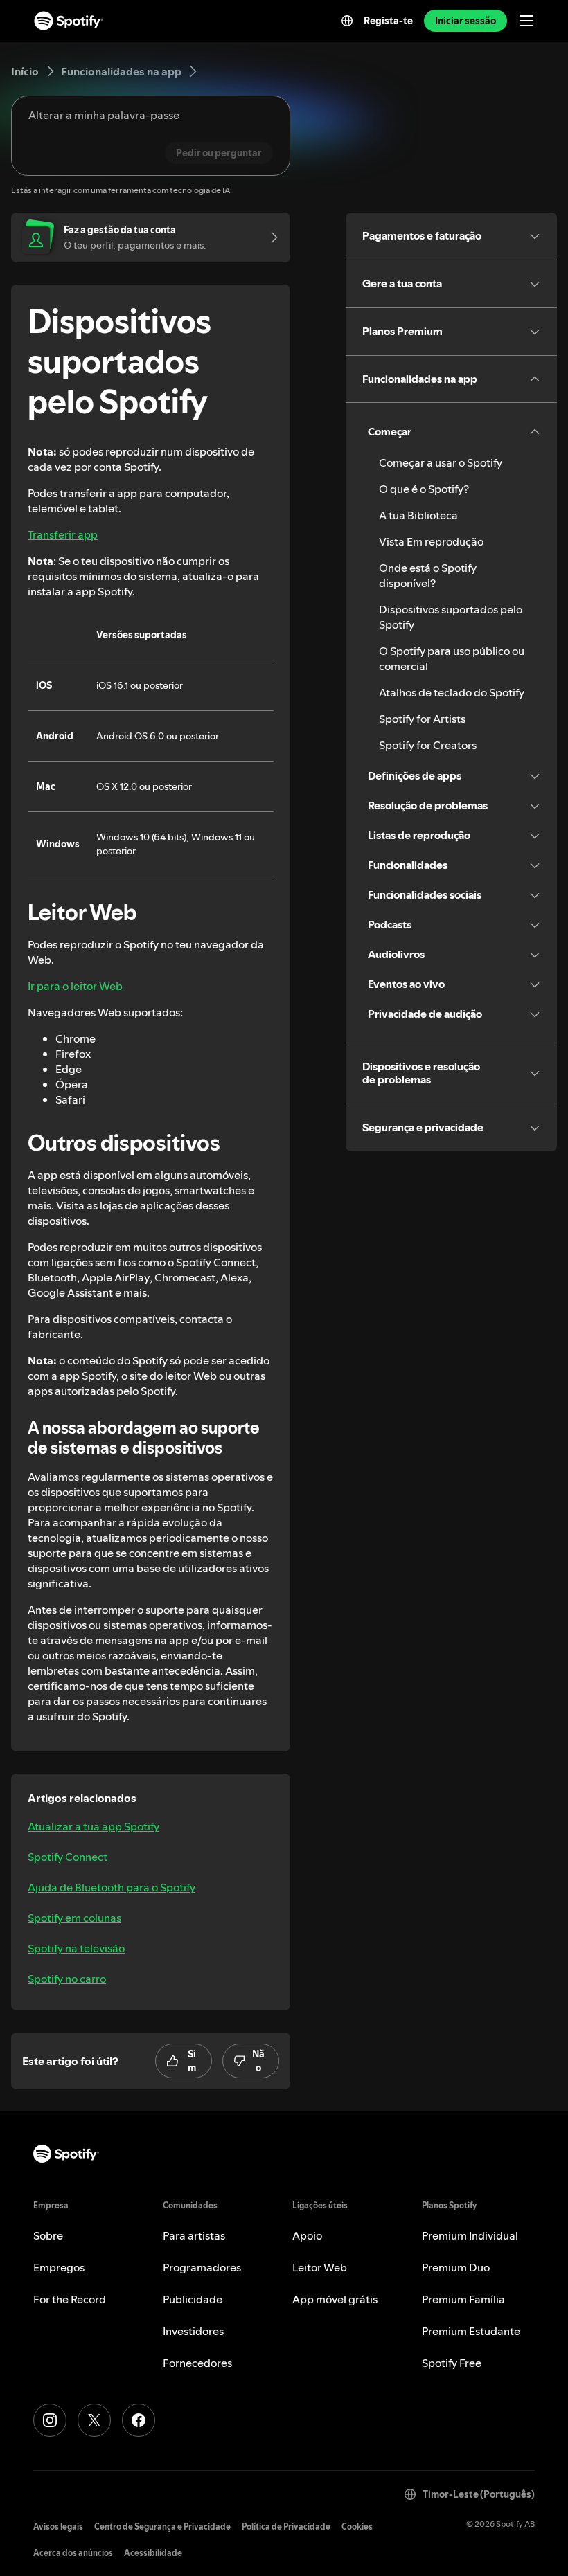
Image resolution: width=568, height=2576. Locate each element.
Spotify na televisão (76, 1948)
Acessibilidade (153, 2553)
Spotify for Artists (422, 719)
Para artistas (194, 2235)
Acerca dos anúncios (73, 2553)
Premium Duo (456, 2267)
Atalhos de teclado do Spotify (452, 692)
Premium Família (463, 2299)
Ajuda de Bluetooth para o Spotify (112, 1887)
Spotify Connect (68, 1857)
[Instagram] (50, 2420)
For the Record (70, 2299)
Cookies (357, 2527)
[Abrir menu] (526, 21)
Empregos (59, 2267)
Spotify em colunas (74, 1918)
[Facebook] (139, 2420)
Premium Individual (470, 2235)
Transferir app (63, 534)
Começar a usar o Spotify (441, 462)
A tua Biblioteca (418, 515)
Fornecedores (197, 2363)
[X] (94, 2420)
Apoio (307, 2235)
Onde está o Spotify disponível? (428, 575)
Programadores (202, 2267)
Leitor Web (320, 2267)
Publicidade (193, 2299)
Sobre (48, 2235)
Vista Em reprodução (431, 541)
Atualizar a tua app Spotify (94, 1826)
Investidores (193, 2331)
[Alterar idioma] (347, 21)
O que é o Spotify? (424, 489)
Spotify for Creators (428, 745)
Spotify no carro (67, 1979)
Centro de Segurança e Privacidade (162, 2527)
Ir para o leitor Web (75, 986)
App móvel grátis (335, 2299)
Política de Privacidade (286, 2527)
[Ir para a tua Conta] (269, 237)
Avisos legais (58, 2527)
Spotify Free (452, 2363)
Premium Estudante (471, 2331)
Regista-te (388, 21)
